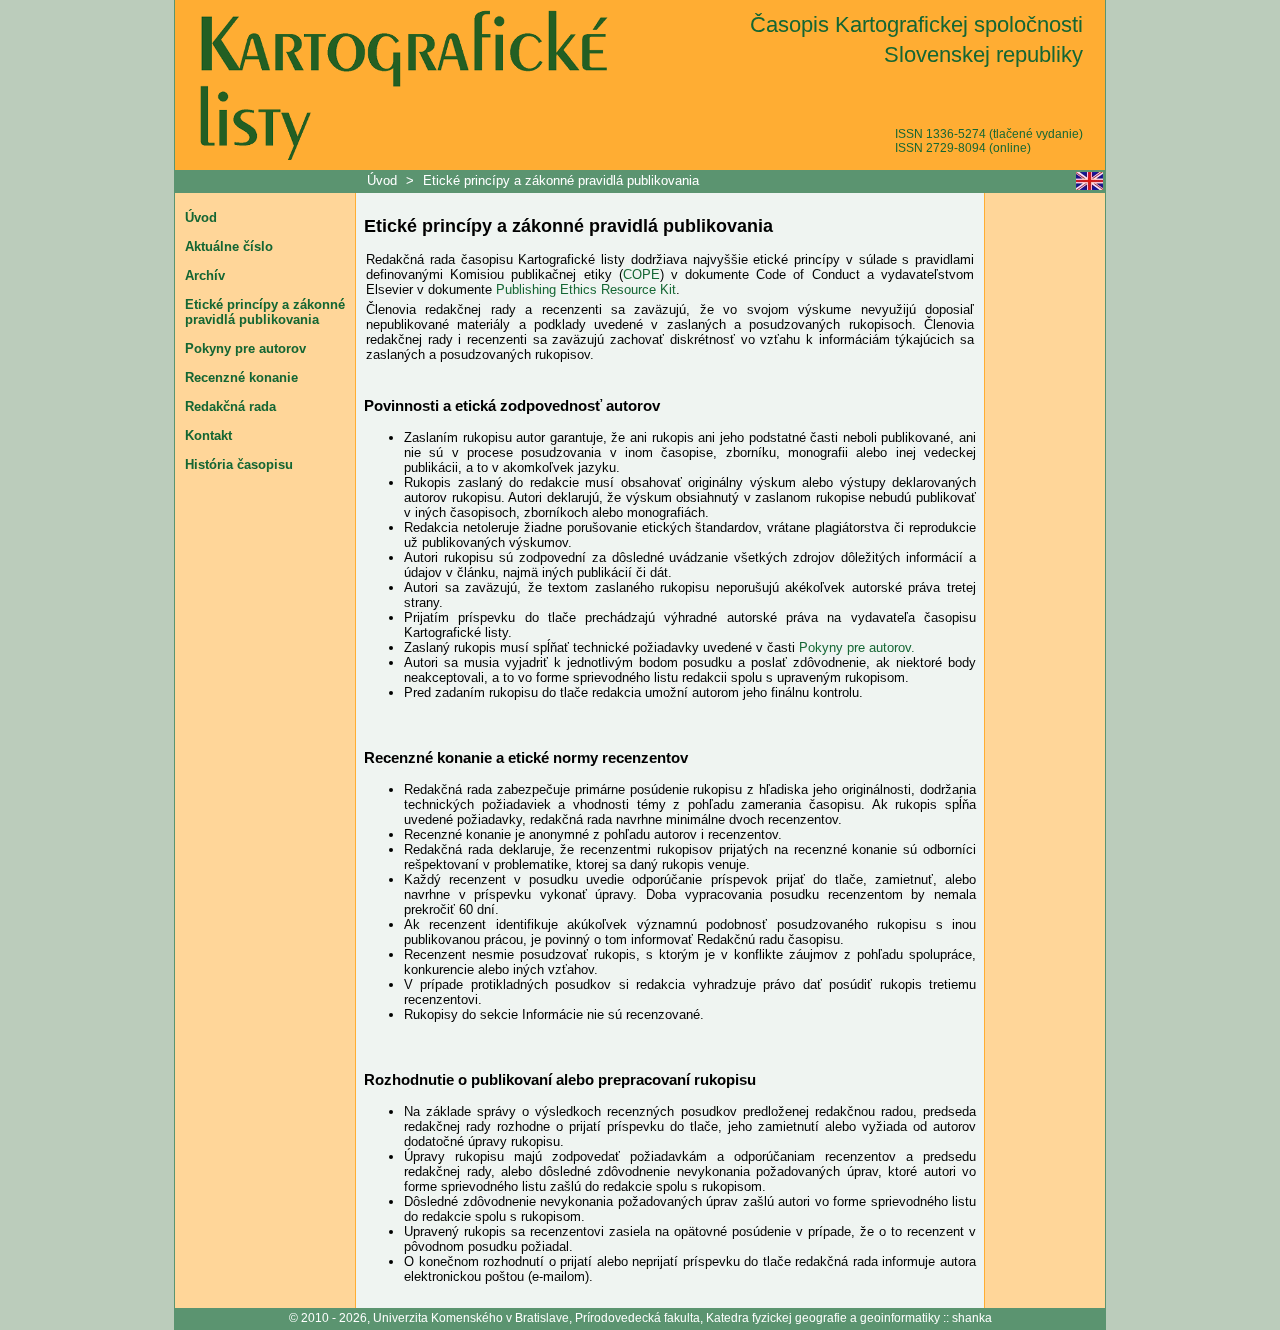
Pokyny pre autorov (245, 348)
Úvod (384, 180)
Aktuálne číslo (229, 246)
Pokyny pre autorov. (857, 647)
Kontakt (208, 435)
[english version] (1089, 181)
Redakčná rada (230, 406)
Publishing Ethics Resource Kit (586, 289)
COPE (641, 274)
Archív (205, 275)
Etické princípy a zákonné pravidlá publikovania (561, 180)
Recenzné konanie (241, 377)
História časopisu (239, 464)
